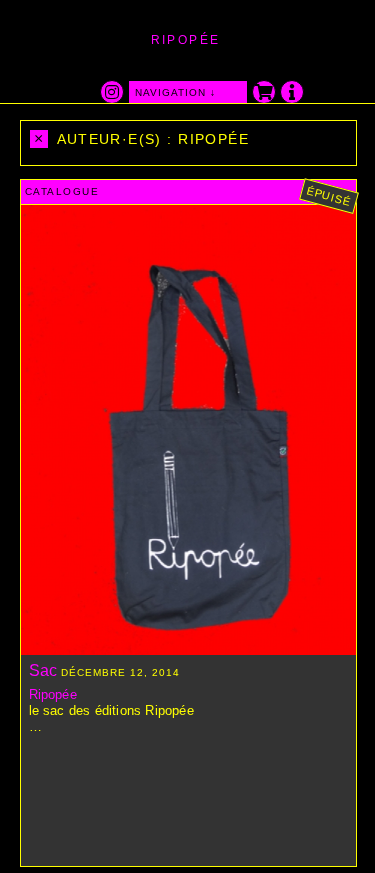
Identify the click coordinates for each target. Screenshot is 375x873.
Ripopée (53, 694)
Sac (43, 670)
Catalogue (62, 191)
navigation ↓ (175, 92)
